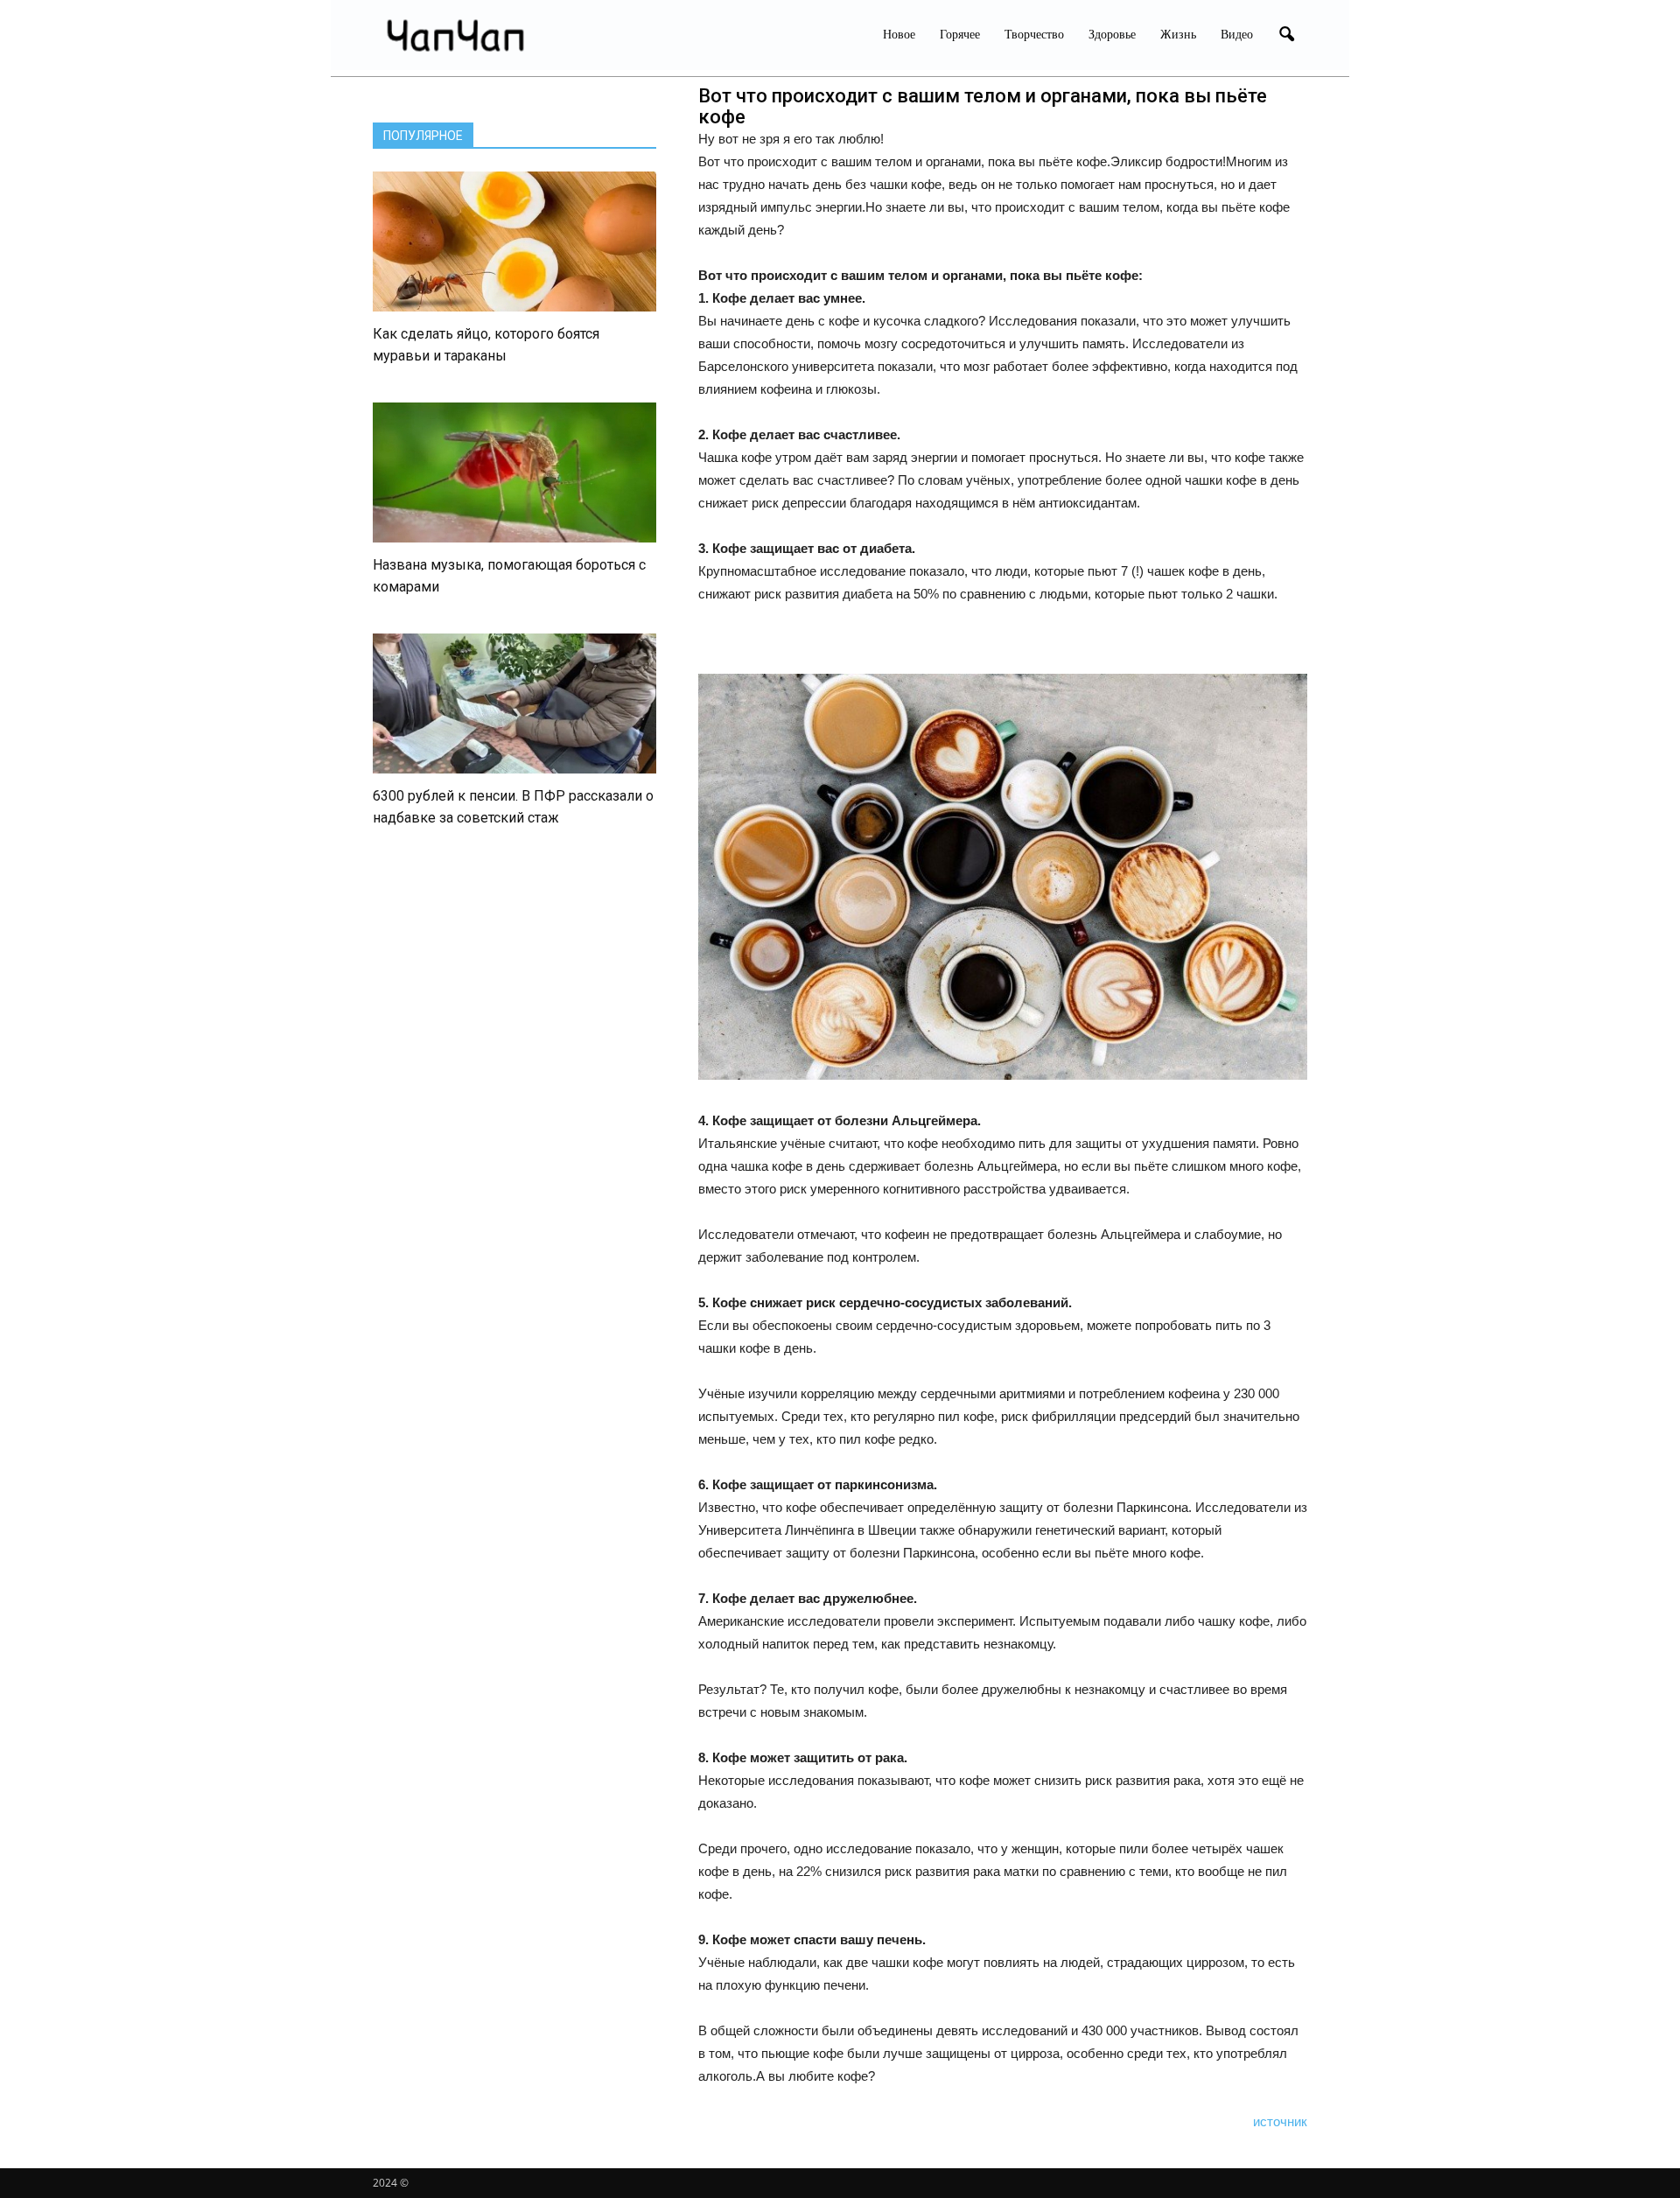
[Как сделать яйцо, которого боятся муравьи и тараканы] (514, 241)
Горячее (960, 35)
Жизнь (1178, 35)
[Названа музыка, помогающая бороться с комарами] (514, 472)
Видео (1237, 35)
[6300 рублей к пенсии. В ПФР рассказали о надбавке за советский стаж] (514, 703)
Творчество (1034, 35)
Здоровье (1112, 35)
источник (1280, 2121)
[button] (1286, 35)
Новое (899, 35)
